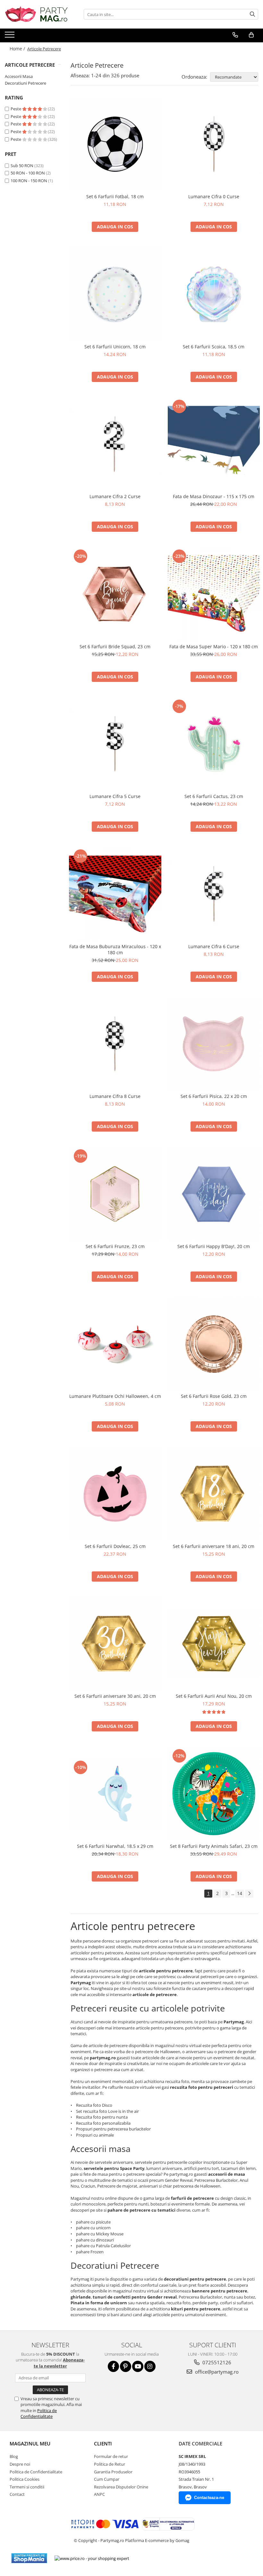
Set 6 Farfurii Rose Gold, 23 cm (214, 1396)
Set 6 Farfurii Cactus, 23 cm (214, 796)
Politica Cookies (25, 2479)
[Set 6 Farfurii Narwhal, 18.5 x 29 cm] (115, 1794)
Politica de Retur (110, 2464)
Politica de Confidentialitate (39, 2413)
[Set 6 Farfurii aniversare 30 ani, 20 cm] (115, 1644)
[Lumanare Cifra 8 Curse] (115, 1044)
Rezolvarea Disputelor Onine (121, 2487)
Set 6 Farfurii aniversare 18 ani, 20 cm (214, 1546)
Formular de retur (111, 2456)
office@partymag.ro (216, 2372)
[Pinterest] (126, 2366)
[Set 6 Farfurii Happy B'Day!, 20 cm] (214, 1194)
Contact (17, 2494)
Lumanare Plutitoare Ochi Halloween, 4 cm (115, 1396)
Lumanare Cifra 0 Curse (214, 196)
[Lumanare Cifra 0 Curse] (214, 144)
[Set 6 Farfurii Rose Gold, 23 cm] (214, 1344)
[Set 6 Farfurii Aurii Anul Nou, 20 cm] (214, 1644)
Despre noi (20, 2464)
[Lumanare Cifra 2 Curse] (115, 444)
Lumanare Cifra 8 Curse (115, 1096)
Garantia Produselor (113, 2472)
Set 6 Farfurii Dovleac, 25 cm (115, 1546)
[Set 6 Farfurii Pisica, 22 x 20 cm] (214, 1044)
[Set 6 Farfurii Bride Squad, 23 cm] (115, 594)
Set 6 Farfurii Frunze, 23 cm (115, 1246)
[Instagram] (150, 2366)
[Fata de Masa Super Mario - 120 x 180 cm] (214, 594)
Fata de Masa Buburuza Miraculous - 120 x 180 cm (115, 949)
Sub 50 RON (22, 166)
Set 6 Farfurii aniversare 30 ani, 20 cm (115, 1696)
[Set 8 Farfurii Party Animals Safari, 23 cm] (214, 1794)
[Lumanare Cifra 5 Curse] (115, 744)
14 (240, 1893)
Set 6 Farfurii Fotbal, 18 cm (115, 196)
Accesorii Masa (19, 76)
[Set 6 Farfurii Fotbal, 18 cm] (115, 144)
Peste (16, 109)
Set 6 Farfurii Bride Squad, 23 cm (115, 646)
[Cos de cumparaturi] (251, 35)
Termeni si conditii (27, 2487)
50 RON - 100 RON (28, 173)
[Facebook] (113, 2366)
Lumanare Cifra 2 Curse (115, 496)
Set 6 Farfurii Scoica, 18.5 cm (214, 347)
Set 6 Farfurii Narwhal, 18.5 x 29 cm (115, 1846)
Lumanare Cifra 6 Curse (214, 946)
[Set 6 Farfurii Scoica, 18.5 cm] (214, 294)
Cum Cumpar (107, 2479)
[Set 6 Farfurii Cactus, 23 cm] (214, 744)
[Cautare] (252, 14)
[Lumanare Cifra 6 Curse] (214, 894)
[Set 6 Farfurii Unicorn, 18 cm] (115, 294)
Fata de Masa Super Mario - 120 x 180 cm (214, 646)
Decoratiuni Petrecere (25, 83)
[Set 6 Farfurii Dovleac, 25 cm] (115, 1494)
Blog (14, 2456)
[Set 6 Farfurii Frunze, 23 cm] (115, 1194)
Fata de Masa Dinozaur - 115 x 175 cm (214, 496)
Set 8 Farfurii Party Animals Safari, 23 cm (214, 1846)
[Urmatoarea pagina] (249, 1894)
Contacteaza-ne (209, 2498)
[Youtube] (138, 2366)
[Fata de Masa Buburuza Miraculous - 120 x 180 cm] (115, 894)
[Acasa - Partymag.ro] (37, 14)
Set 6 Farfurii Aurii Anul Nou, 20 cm (214, 1696)
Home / (18, 49)
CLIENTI (103, 2444)
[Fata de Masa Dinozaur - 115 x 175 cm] (214, 444)
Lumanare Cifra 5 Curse (115, 796)
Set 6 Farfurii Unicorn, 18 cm (115, 347)
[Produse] (10, 37)
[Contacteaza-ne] (235, 35)
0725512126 (216, 2362)
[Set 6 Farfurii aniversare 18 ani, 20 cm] (214, 1494)
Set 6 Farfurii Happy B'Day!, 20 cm (214, 1246)
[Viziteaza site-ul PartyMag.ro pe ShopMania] (29, 2558)
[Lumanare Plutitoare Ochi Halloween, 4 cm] (115, 1344)
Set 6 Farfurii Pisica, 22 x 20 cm (214, 1096)
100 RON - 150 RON (29, 181)
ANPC (99, 2494)
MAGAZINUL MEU (30, 2444)
